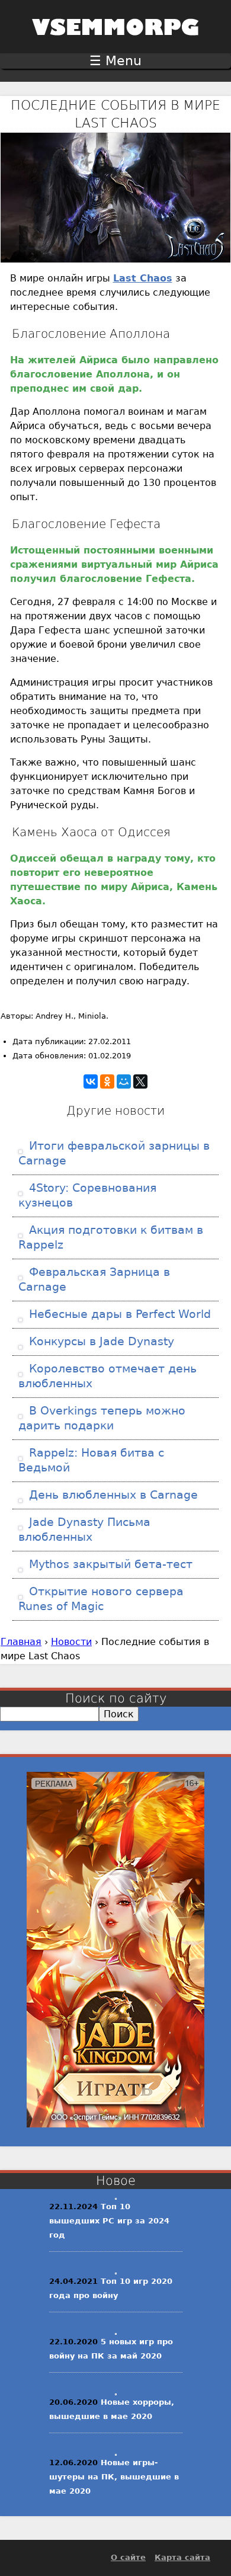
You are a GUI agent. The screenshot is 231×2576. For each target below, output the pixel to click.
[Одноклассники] (107, 1081)
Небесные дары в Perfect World (118, 1314)
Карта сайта (182, 2557)
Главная (21, 1642)
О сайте (128, 2557)
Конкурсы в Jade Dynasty (100, 1341)
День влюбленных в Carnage (112, 1495)
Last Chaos (143, 278)
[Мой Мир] (124, 1081)
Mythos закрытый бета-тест (109, 1564)
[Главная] (115, 43)
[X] (140, 1081)
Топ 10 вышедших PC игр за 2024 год (109, 2221)
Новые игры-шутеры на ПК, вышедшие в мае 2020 (114, 2477)
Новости (71, 1642)
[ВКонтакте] (91, 1081)
